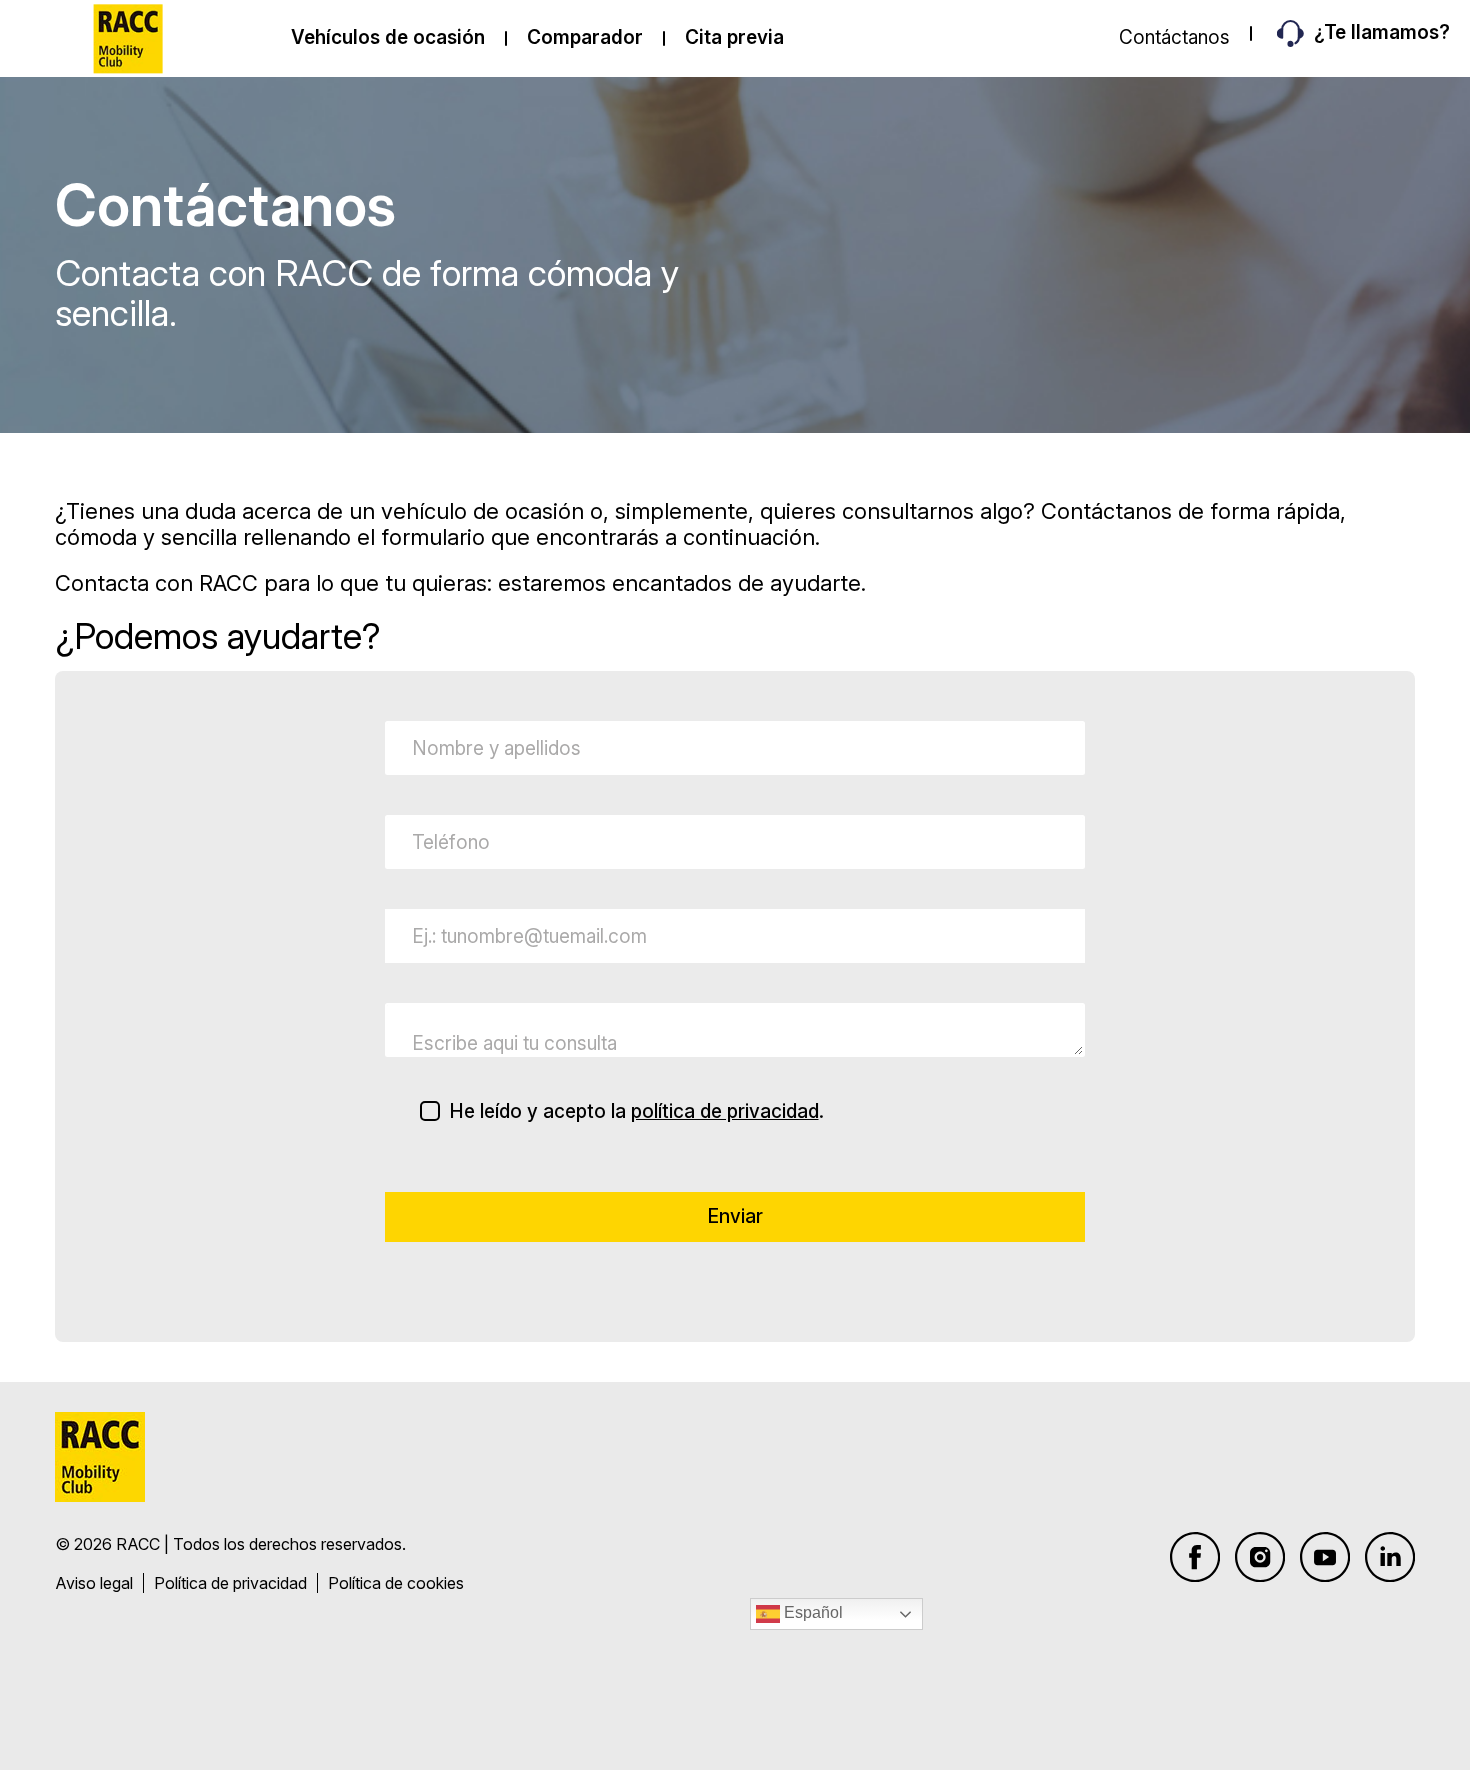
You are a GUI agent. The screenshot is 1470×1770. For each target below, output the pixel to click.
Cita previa (734, 37)
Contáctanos (1174, 37)
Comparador (585, 37)
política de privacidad (725, 1111)
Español (811, 1612)
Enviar (735, 1216)
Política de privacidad (230, 1583)
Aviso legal (94, 1583)
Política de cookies (396, 1583)
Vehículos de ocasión (388, 37)
